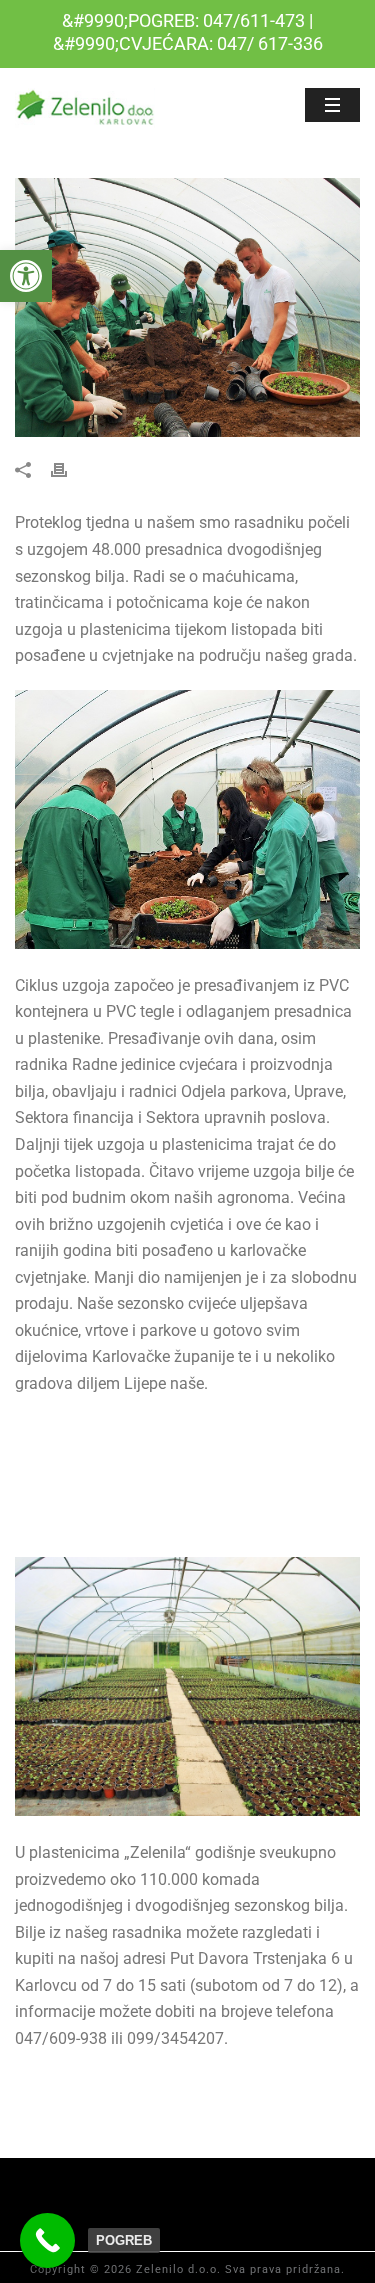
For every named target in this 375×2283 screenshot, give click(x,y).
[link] (26, 276)
